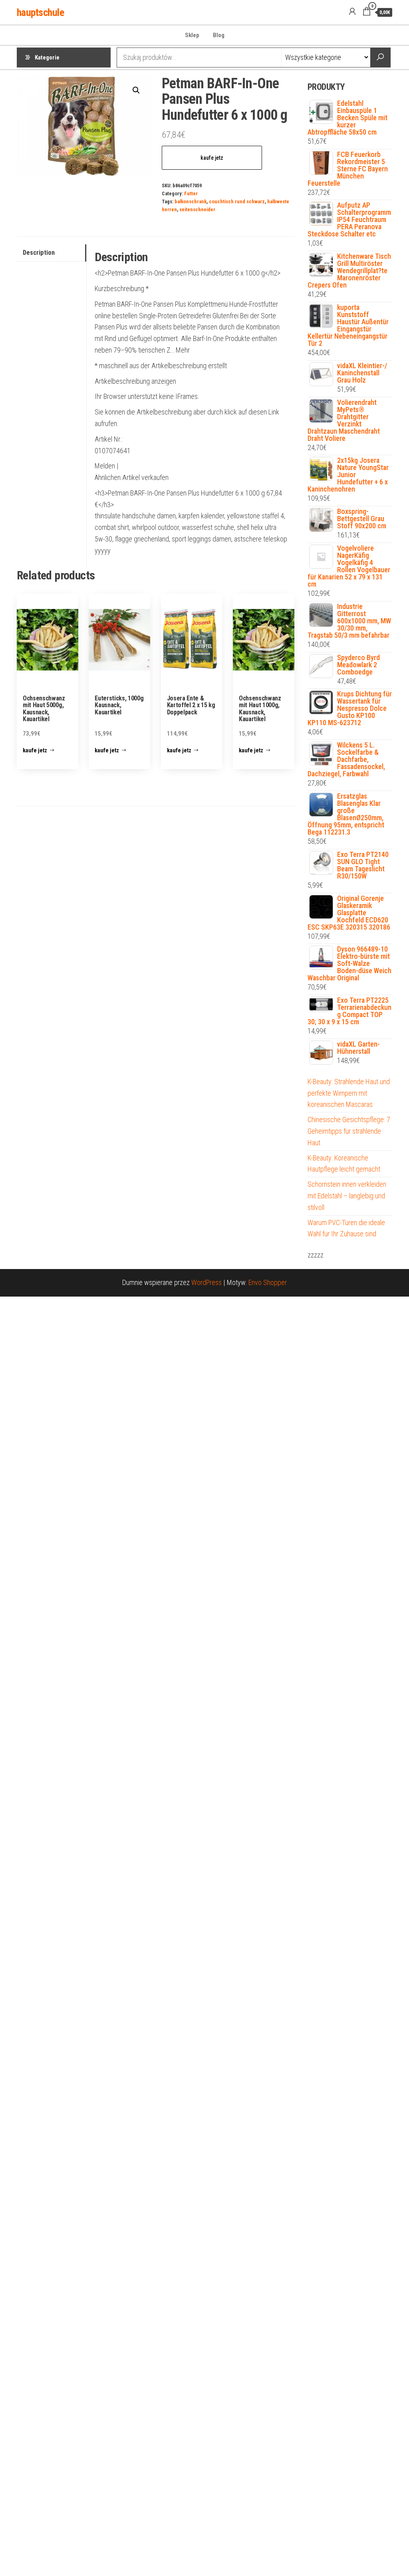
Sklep (192, 35)
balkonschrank (191, 201)
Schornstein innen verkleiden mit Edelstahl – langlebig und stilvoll (347, 1196)
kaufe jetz (212, 158)
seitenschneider (197, 209)
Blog (219, 35)
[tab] (52, 253)
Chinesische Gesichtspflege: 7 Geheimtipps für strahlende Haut (349, 1131)
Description (39, 253)
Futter (191, 193)
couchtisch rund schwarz (237, 201)
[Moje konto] (352, 12)
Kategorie (47, 58)
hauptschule (40, 12)
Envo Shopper (268, 1282)
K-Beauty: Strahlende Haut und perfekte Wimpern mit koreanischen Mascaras (349, 1093)
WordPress (206, 1282)
